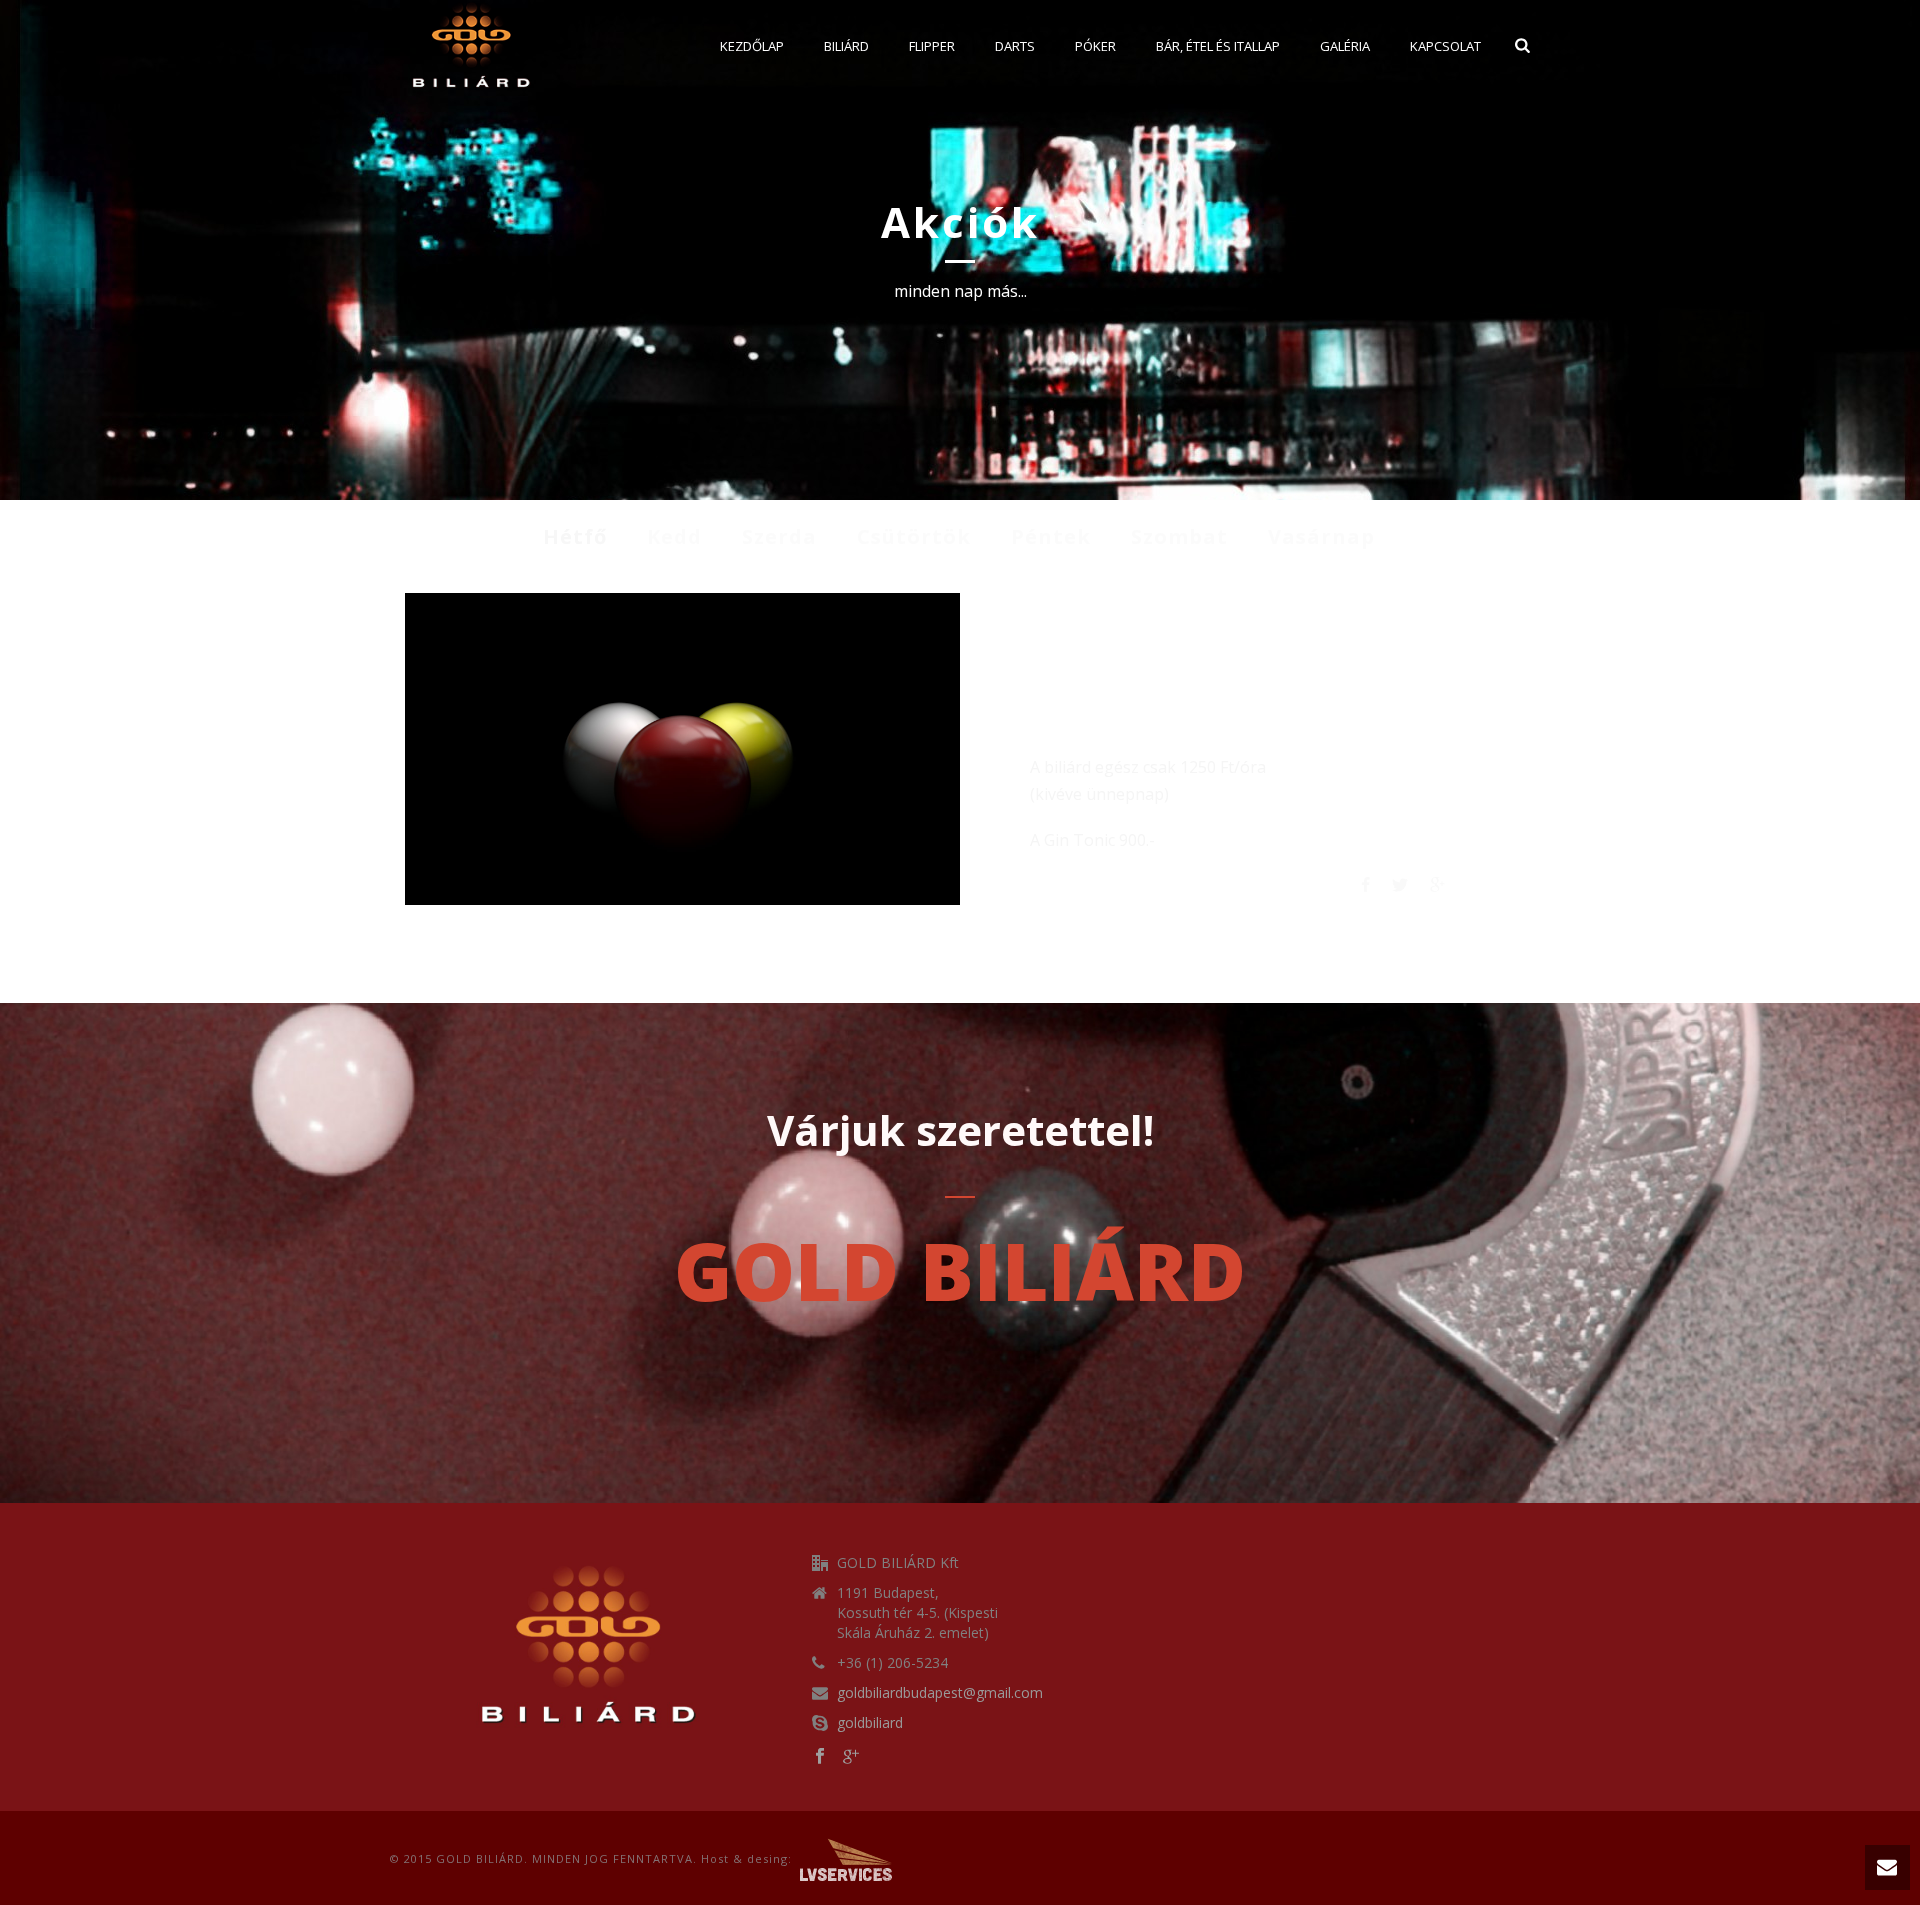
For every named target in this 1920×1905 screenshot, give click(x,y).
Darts (1015, 46)
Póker (1095, 46)
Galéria (1345, 46)
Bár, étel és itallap (1218, 46)
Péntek (1051, 536)
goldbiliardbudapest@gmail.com (940, 1693)
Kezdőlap (752, 46)
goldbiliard (870, 1723)
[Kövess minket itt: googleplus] (851, 1757)
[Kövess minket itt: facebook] (820, 1757)
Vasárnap (1321, 536)
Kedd (674, 536)
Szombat (1179, 536)
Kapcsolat (1445, 46)
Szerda (779, 536)
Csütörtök (914, 536)
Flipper (932, 46)
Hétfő (575, 536)
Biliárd (846, 46)
